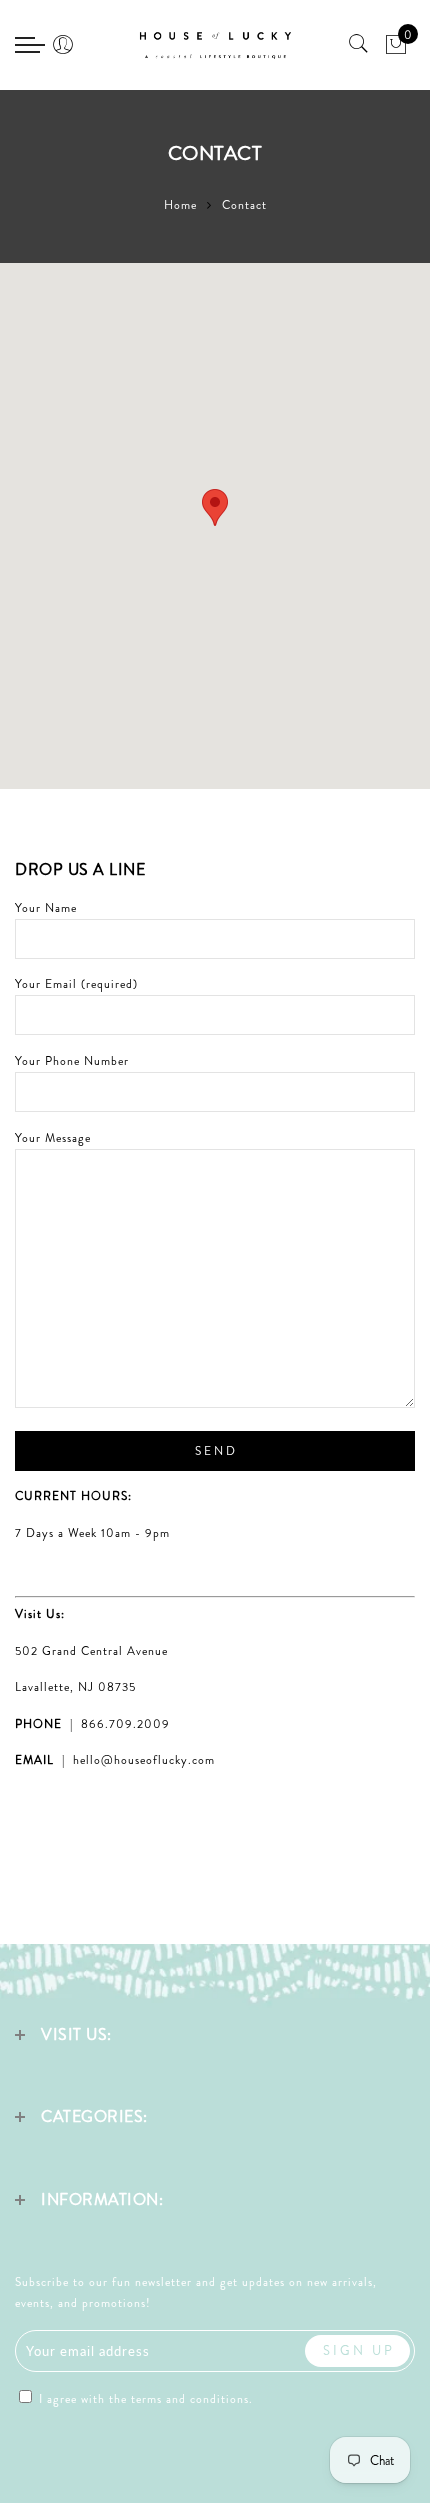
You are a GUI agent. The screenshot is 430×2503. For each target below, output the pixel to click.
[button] (215, 507)
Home (180, 205)
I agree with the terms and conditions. (144, 2399)
